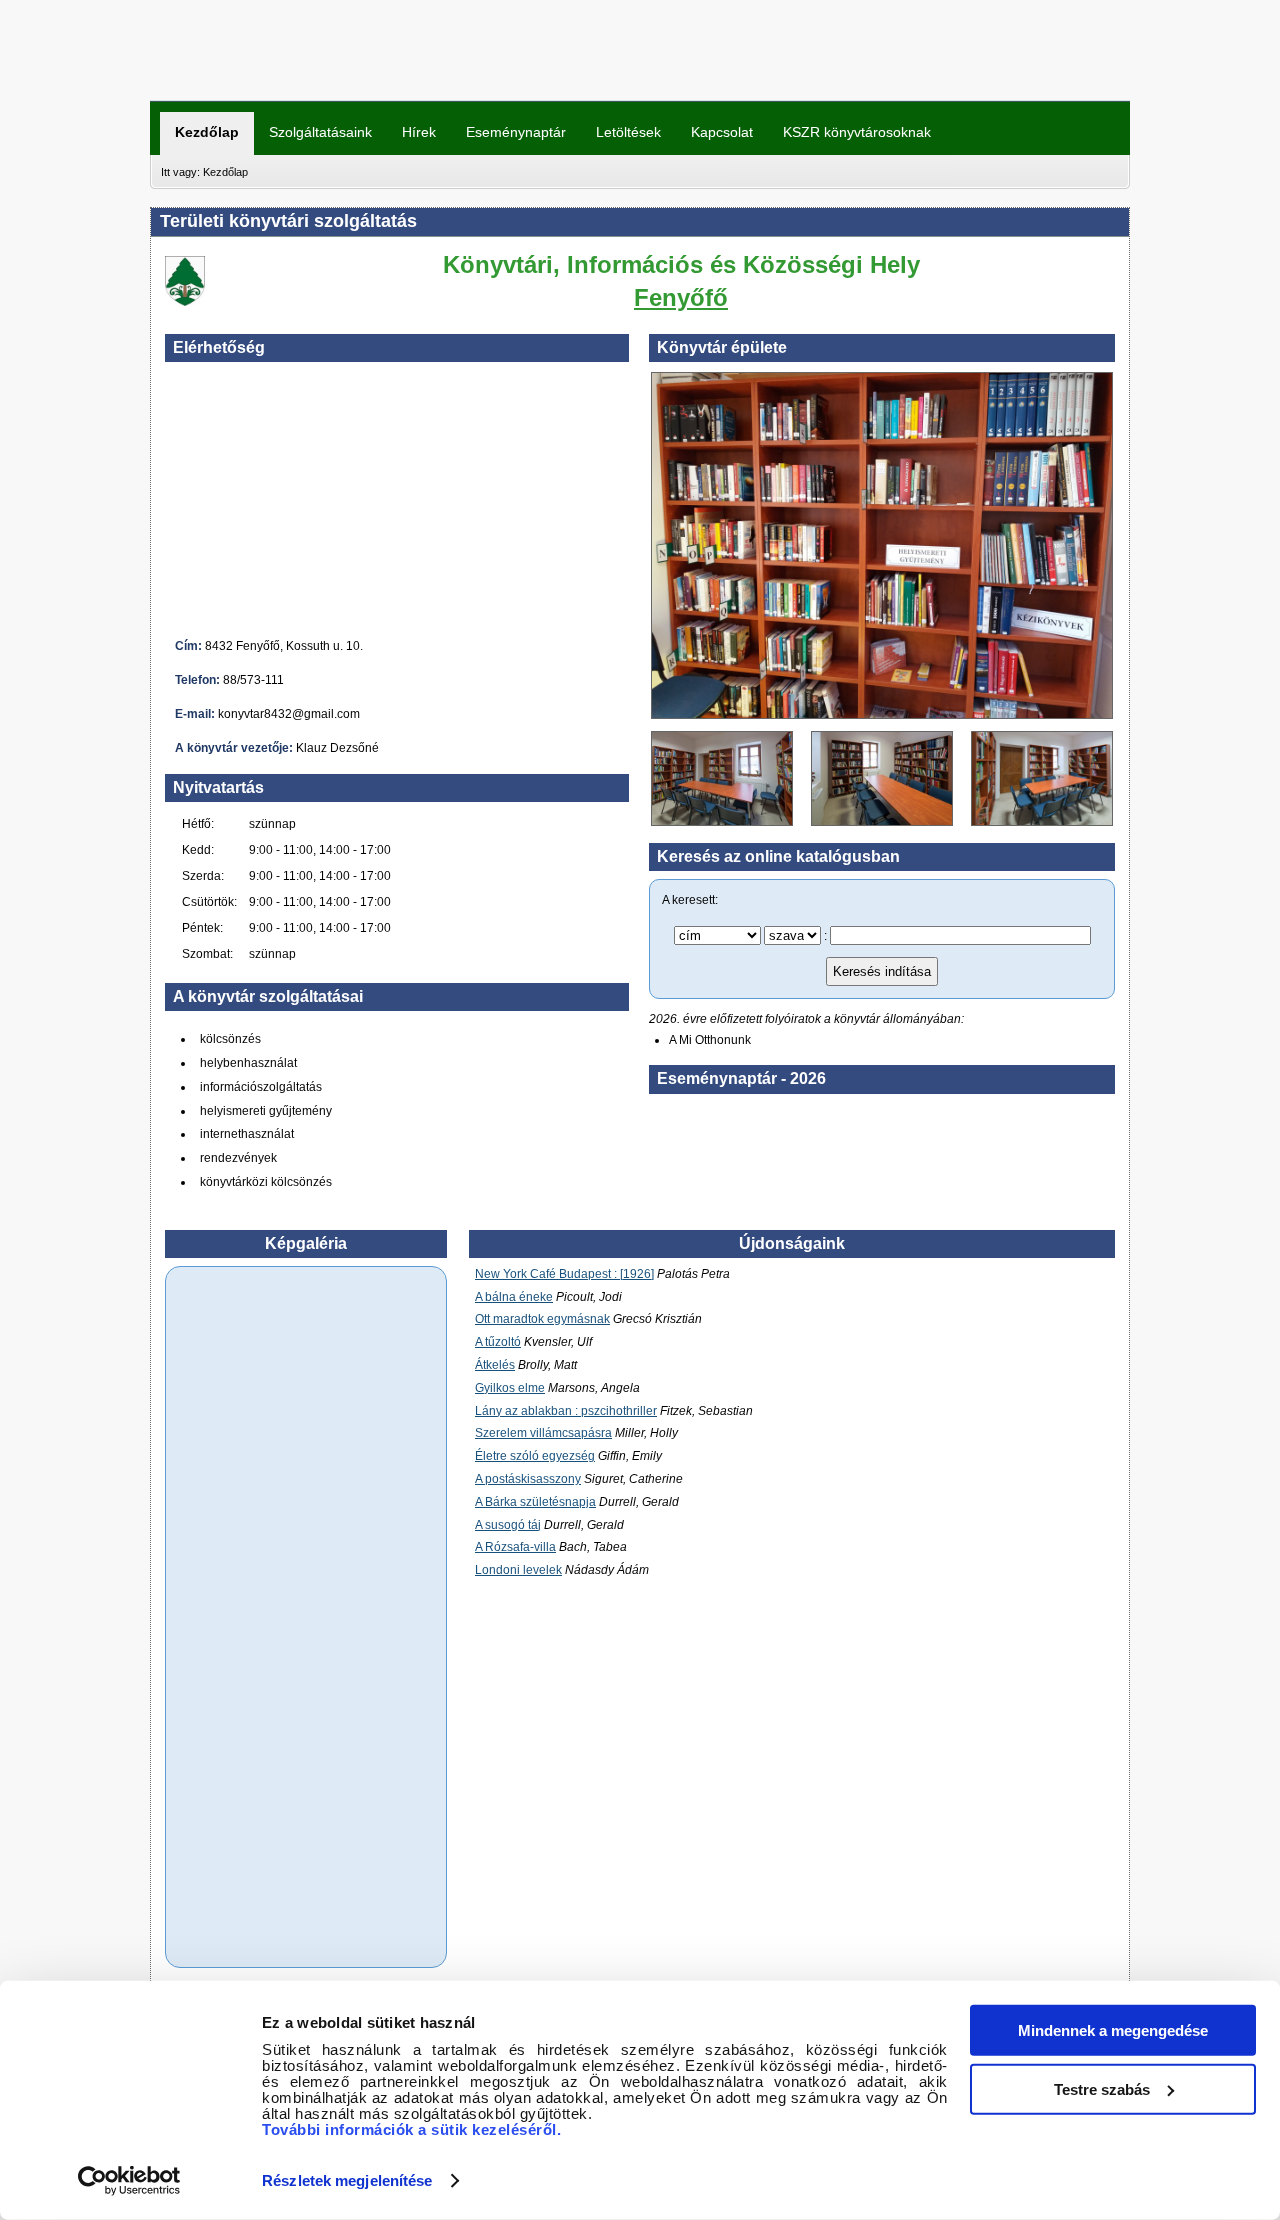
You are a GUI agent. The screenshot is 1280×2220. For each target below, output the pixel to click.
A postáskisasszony (528, 1479)
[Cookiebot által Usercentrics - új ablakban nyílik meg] (129, 2181)
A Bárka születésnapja (535, 1502)
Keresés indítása (882, 971)
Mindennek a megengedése (1113, 2030)
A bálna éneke (514, 1297)
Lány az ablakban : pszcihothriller (566, 1411)
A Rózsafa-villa (515, 1547)
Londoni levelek (518, 1570)
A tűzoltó (498, 1342)
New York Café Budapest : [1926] (564, 1274)
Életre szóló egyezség (535, 1456)
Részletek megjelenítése (347, 2180)
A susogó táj (508, 1525)
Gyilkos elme (510, 1388)
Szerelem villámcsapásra (543, 1433)
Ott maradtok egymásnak (542, 1319)
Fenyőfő (681, 297)
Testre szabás (1102, 2088)
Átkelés (495, 1365)
